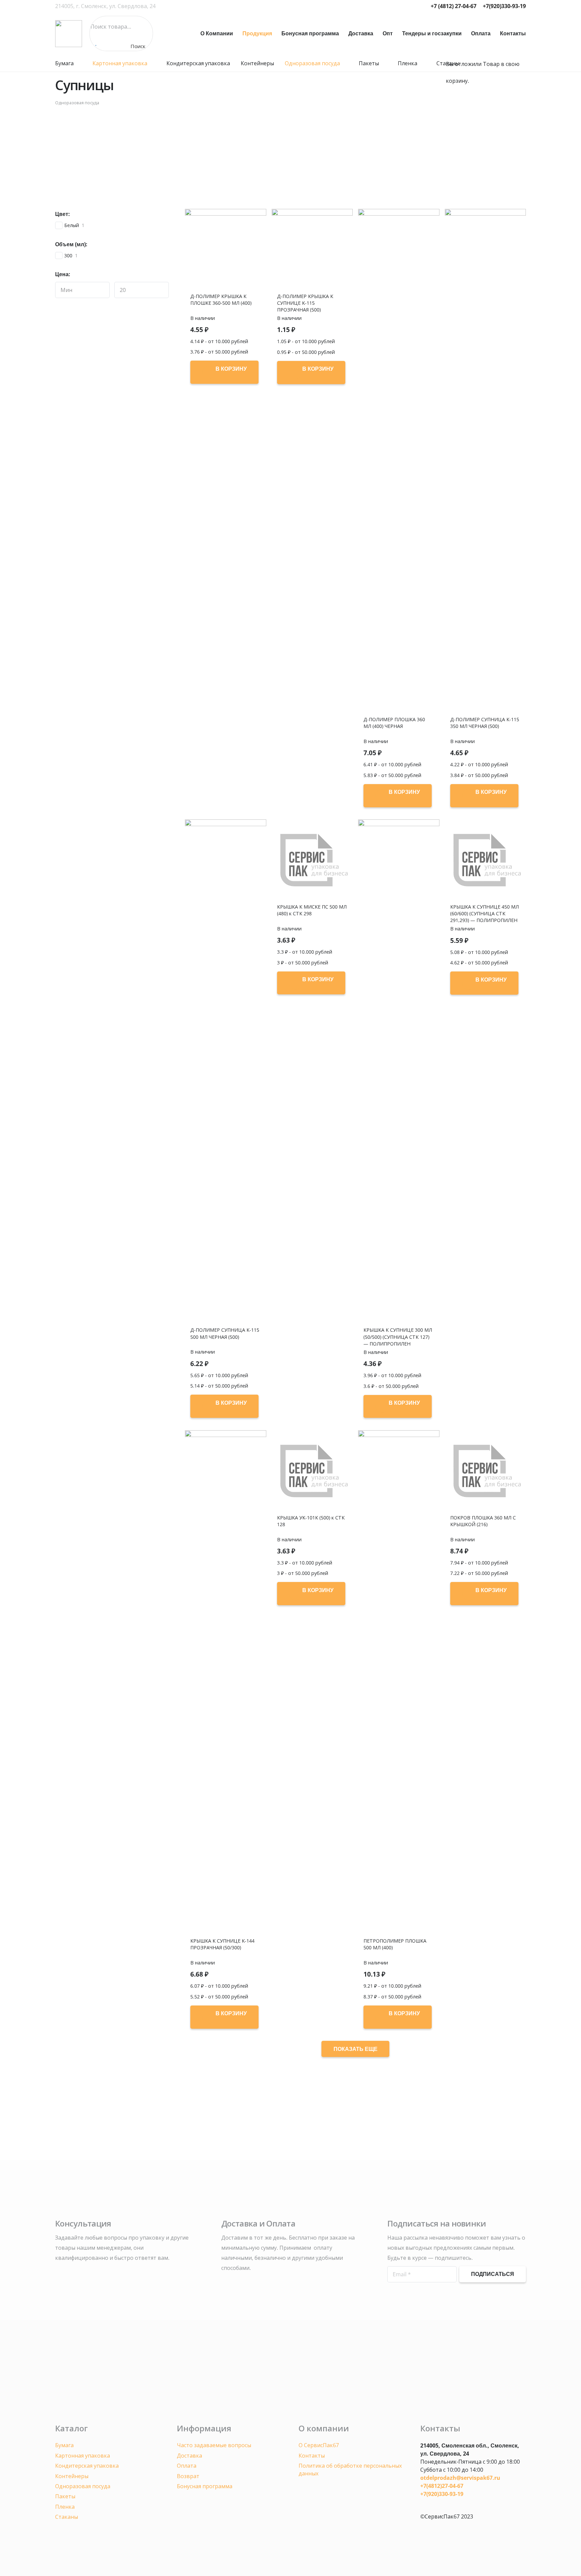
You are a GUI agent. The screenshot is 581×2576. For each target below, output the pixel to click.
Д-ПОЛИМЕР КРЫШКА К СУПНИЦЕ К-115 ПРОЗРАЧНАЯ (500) (305, 303)
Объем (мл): (71, 244)
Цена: (63, 274)
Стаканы (67, 2517)
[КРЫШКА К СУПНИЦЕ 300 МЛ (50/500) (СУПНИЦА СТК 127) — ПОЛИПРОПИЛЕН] (399, 1072)
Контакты (312, 2456)
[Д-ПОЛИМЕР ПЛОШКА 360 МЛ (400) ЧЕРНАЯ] (399, 461)
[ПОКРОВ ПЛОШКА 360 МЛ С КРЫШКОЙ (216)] (486, 1471)
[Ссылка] (69, 34)
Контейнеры (72, 2476)
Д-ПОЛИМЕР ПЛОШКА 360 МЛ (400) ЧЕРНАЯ (394, 723)
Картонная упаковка (83, 2456)
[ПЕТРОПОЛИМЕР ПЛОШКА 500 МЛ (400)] (399, 1683)
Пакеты (65, 2496)
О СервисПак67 (319, 2445)
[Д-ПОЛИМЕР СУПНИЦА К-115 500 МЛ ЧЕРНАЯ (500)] (226, 1072)
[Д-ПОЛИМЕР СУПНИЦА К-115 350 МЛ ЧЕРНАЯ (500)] (486, 461)
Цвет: (63, 214)
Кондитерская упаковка (87, 2466)
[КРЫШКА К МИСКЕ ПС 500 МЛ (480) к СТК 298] (312, 860)
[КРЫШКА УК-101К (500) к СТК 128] (312, 1471)
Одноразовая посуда (77, 103)
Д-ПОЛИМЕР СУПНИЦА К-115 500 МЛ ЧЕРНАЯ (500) (225, 1333)
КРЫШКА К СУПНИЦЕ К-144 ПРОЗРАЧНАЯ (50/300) (222, 1944)
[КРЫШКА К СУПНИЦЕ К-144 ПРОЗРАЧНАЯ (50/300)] (226, 1683)
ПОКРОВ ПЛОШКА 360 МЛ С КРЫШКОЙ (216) (483, 1521)
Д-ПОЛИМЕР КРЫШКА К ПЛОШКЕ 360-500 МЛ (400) (221, 300)
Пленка (65, 2507)
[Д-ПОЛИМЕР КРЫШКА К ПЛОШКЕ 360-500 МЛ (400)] (226, 250)
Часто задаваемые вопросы (214, 2445)
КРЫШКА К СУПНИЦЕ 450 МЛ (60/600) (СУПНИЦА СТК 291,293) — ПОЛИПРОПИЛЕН (485, 913)
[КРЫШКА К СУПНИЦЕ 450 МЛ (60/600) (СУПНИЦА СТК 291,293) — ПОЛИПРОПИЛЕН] (486, 860)
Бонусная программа (205, 2486)
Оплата (187, 2466)
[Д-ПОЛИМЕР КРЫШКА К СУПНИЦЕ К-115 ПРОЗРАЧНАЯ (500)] (312, 250)
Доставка (189, 2456)
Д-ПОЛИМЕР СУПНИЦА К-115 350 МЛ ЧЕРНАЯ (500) (485, 723)
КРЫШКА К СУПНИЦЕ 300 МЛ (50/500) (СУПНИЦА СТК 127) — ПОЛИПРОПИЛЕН (398, 1337)
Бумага (64, 2445)
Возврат (188, 2476)
